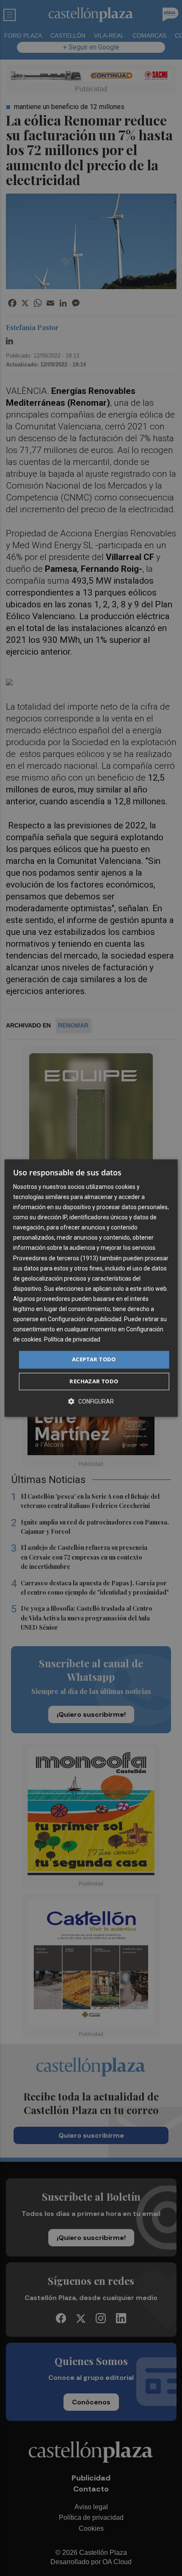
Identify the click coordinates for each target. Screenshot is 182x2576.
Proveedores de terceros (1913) (56, 1258)
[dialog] (91, 1288)
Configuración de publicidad (85, 1319)
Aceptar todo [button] (94, 1360)
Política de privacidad (72, 1340)
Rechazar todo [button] (94, 1381)
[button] (91, 1401)
